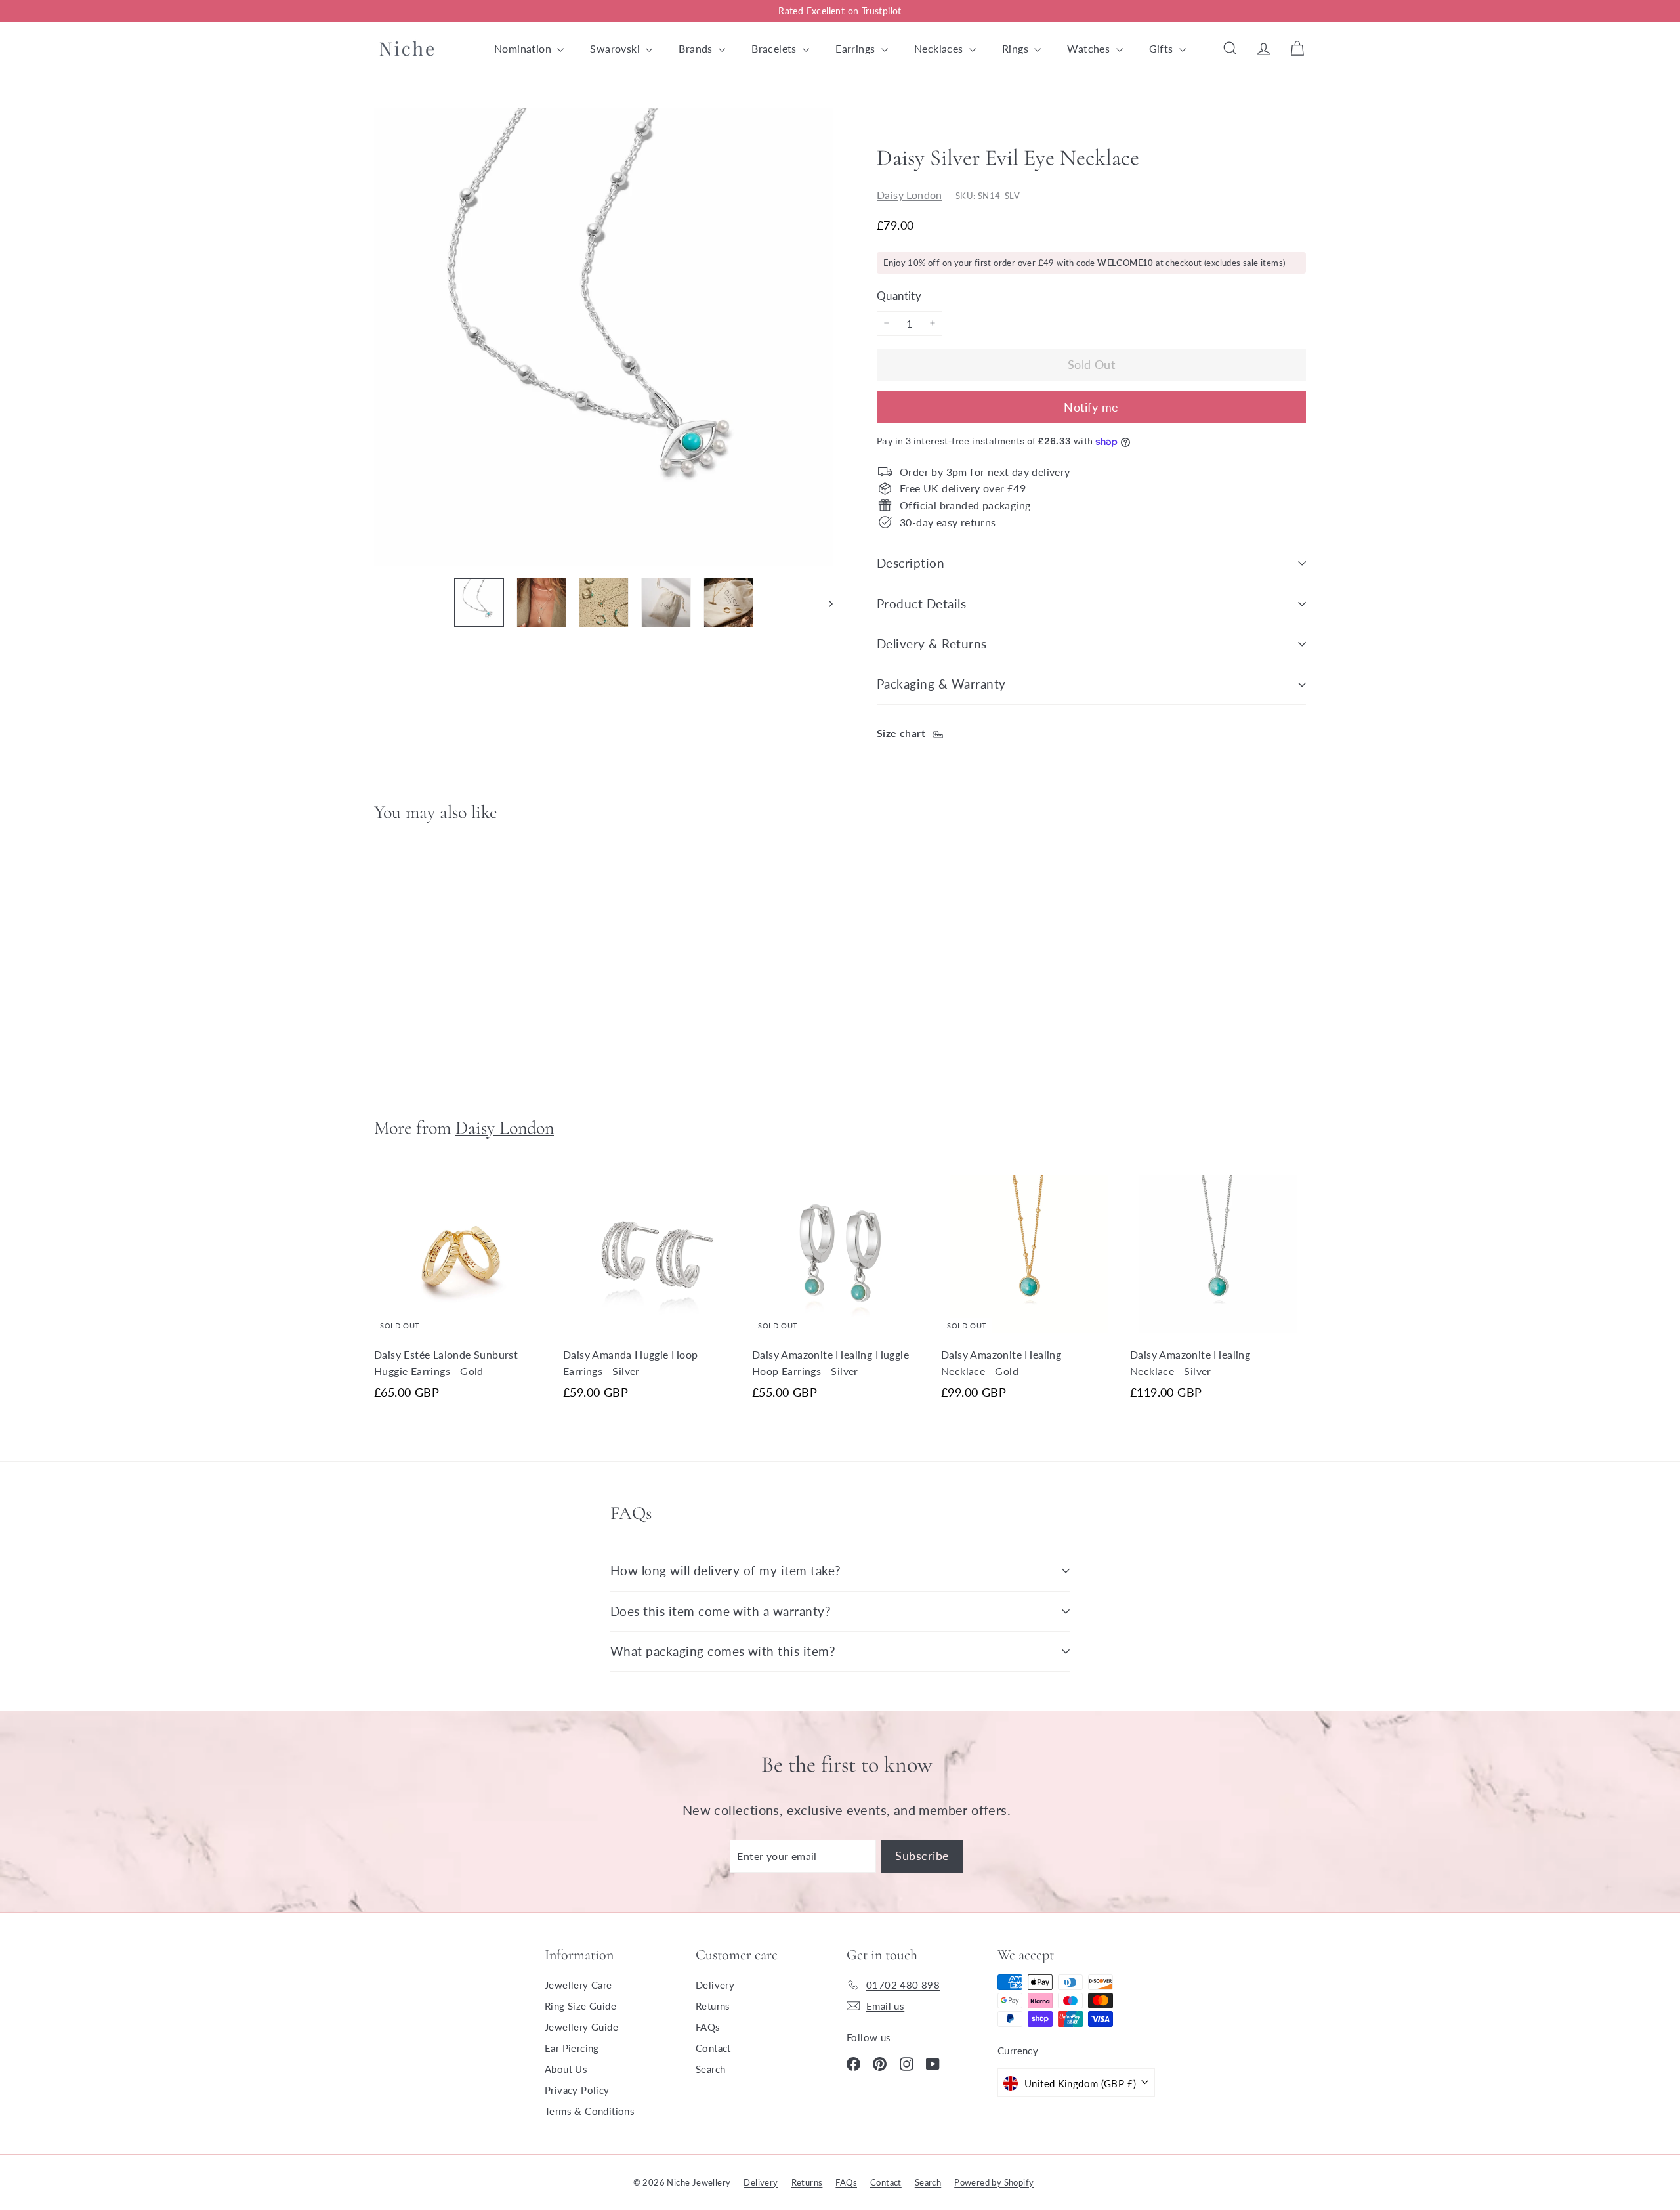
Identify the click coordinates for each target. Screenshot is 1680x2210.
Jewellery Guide (581, 2027)
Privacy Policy (577, 2090)
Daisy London (910, 194)
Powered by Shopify (994, 2182)
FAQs (708, 2027)
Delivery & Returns (932, 644)
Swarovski (616, 48)
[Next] (825, 603)
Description (911, 563)
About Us (566, 2069)
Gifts (1163, 48)
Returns (713, 2006)
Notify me (1091, 407)
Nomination (524, 48)
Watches (1090, 48)
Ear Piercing (572, 2048)
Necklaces (940, 48)
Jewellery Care (578, 1985)
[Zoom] (603, 337)
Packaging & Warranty (941, 684)
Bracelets (775, 48)
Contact (713, 2048)
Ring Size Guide (580, 2006)
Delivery (715, 1985)
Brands (697, 48)
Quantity (899, 295)
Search (710, 2069)
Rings (1017, 48)
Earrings (857, 48)
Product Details (921, 604)
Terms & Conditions (590, 2111)
